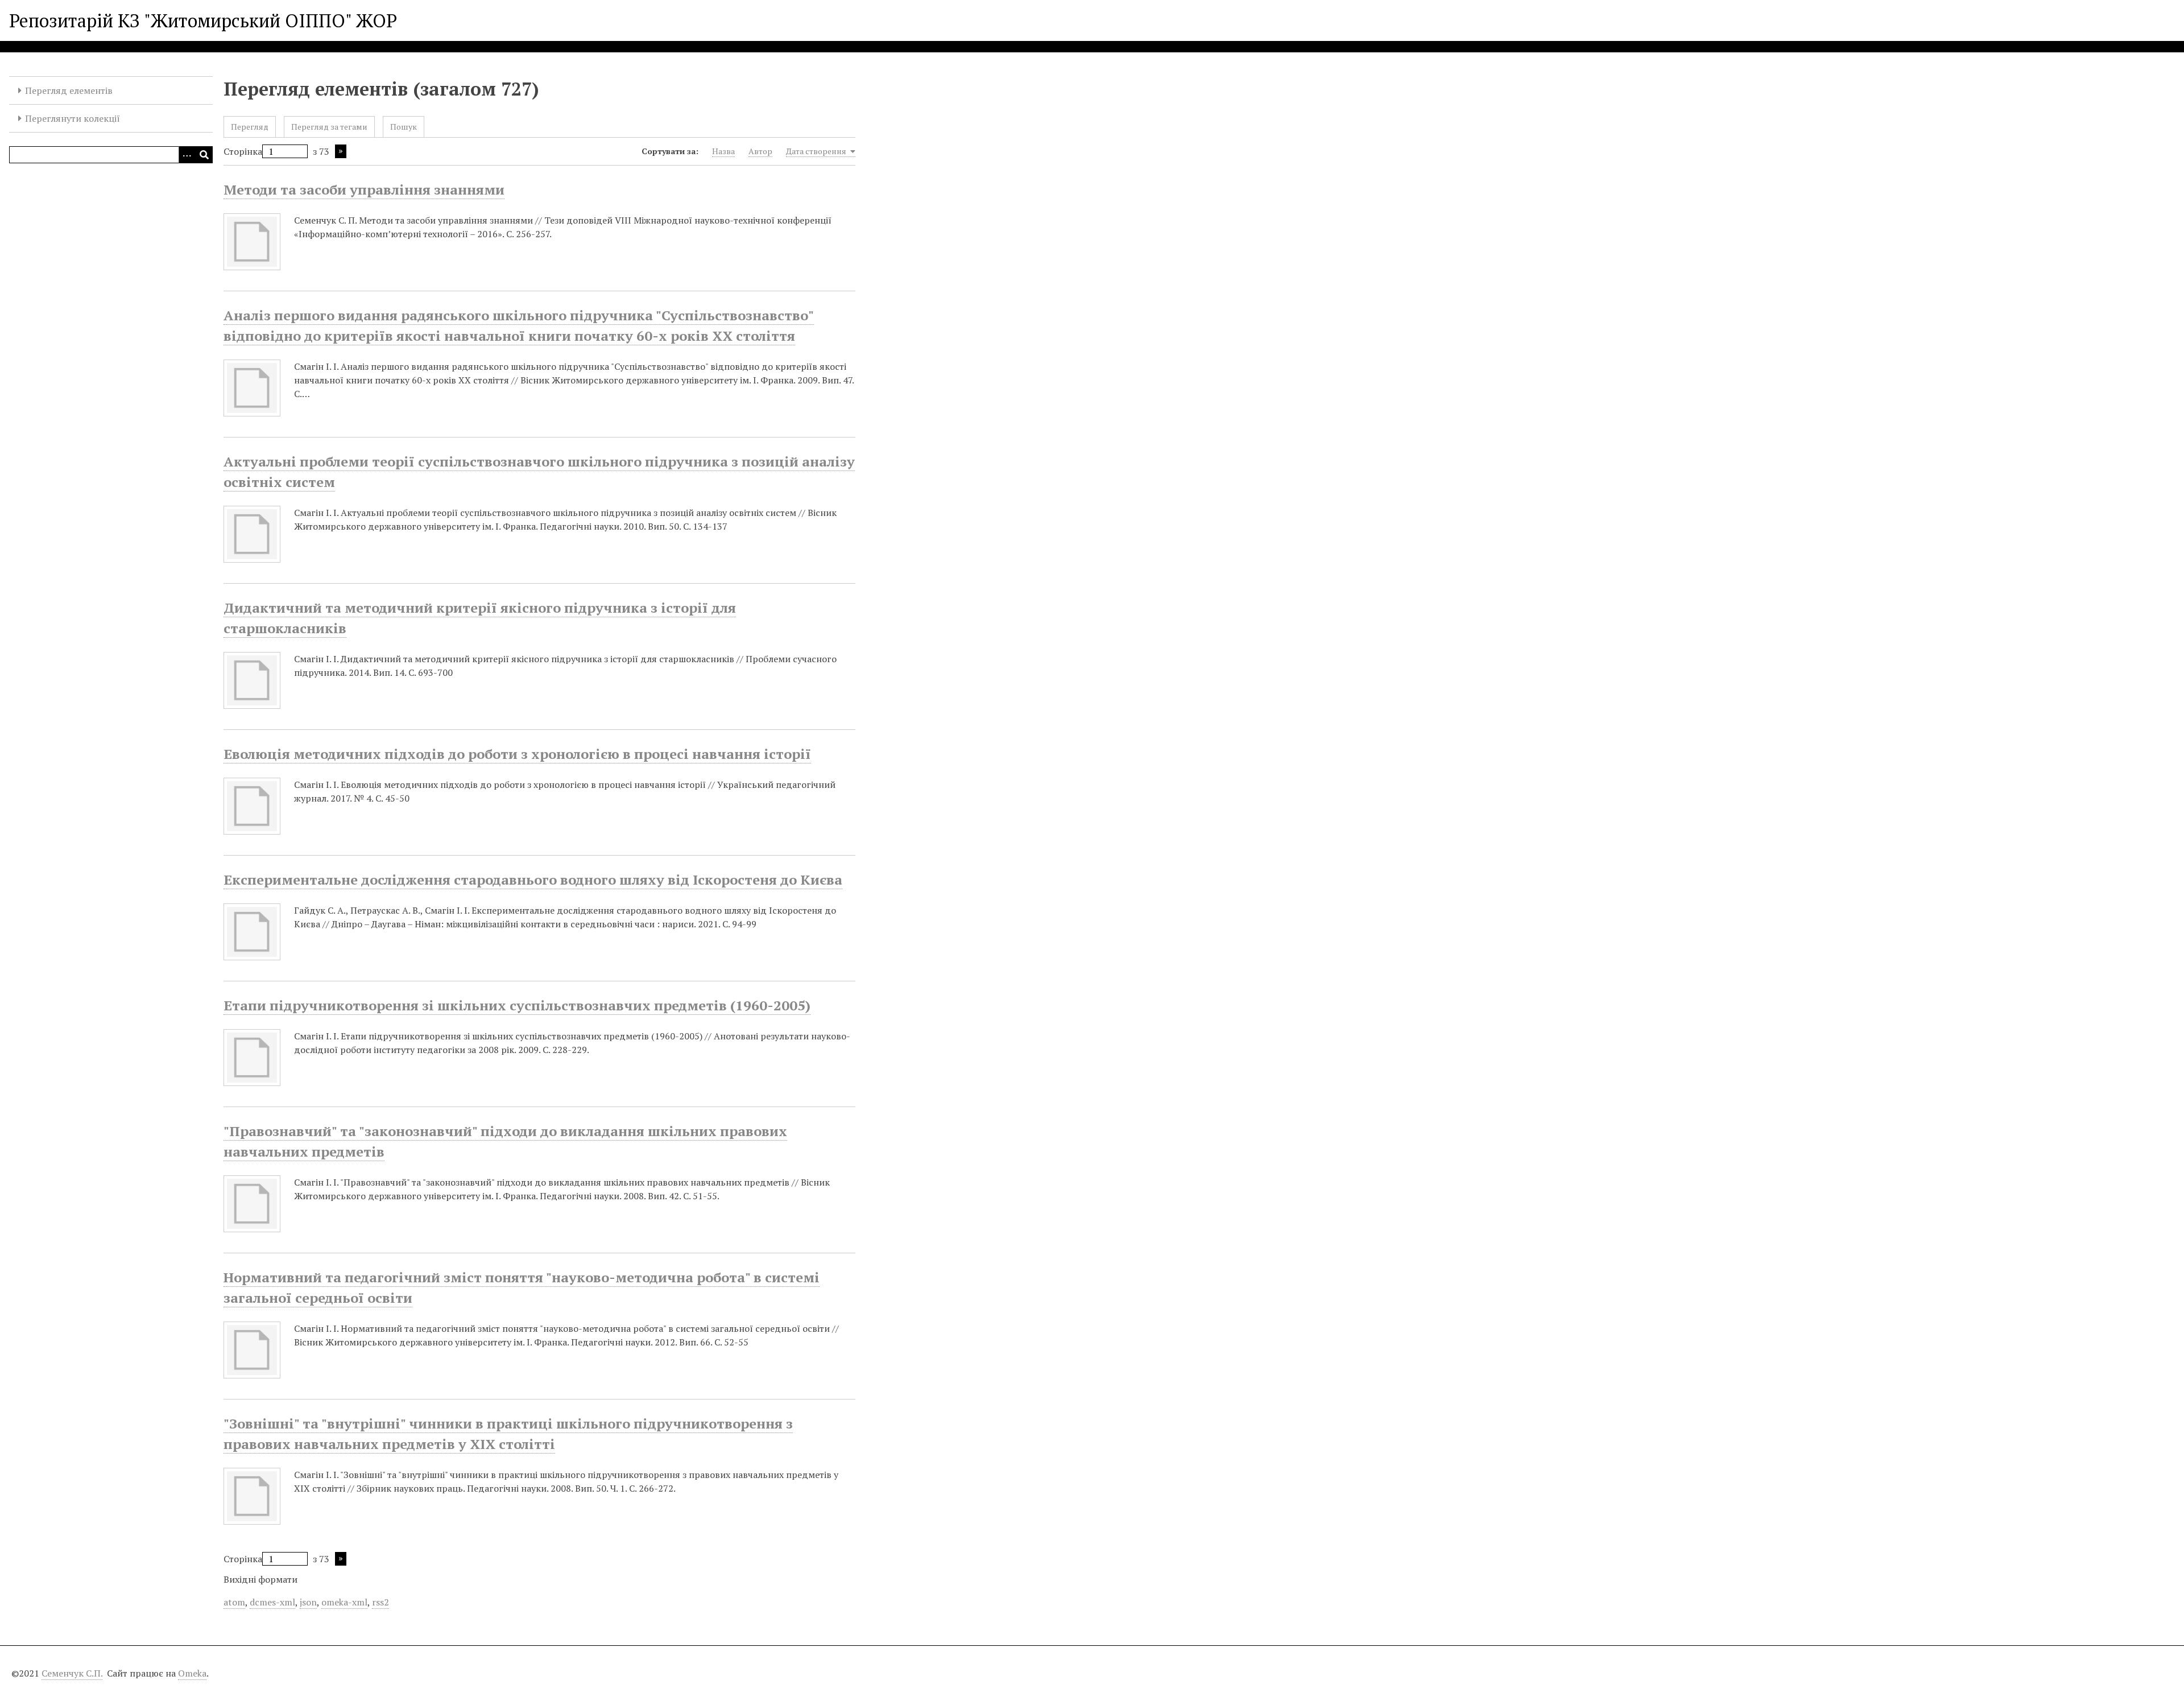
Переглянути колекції (73, 118)
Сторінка (243, 151)
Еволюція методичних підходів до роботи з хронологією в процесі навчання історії (517, 754)
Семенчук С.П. (72, 1673)
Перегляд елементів (69, 90)
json (308, 1602)
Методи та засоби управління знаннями (364, 189)
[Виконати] (204, 155)
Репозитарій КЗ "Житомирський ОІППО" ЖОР (203, 20)
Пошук (404, 127)
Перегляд (250, 127)
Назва (723, 151)
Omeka (192, 1673)
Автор (760, 151)
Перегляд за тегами (329, 127)
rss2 (380, 1602)
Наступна (341, 151)
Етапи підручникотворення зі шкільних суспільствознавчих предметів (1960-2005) (517, 1005)
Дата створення (817, 151)
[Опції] (187, 155)
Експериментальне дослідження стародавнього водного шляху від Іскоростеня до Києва (533, 880)
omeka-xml (344, 1602)
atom (234, 1602)
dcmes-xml (272, 1602)
